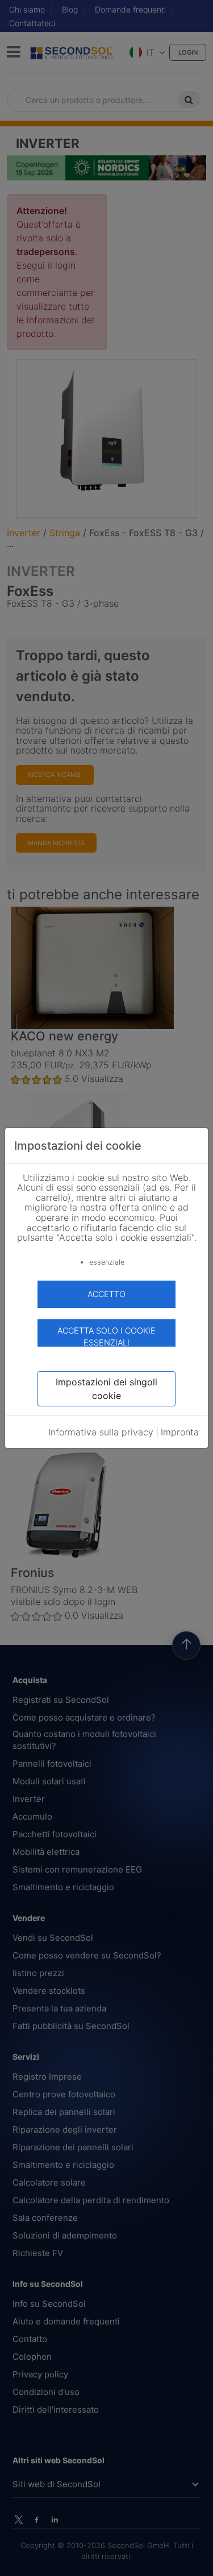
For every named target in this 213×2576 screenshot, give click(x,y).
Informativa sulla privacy (101, 1432)
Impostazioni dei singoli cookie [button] (106, 1389)
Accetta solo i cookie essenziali (106, 1336)
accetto (106, 1294)
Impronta (180, 1432)
